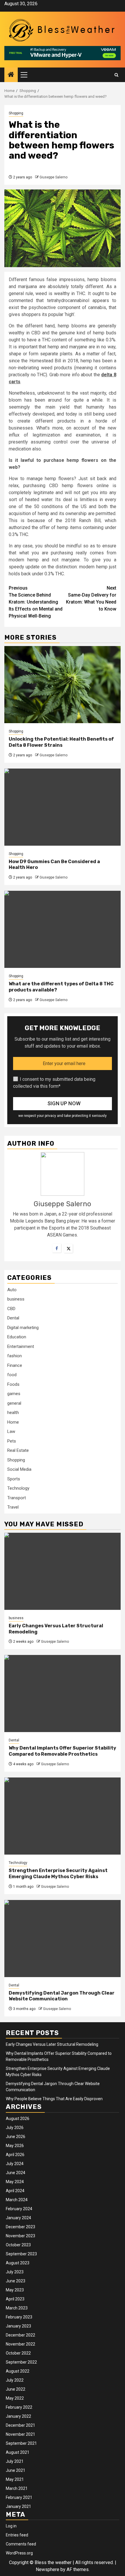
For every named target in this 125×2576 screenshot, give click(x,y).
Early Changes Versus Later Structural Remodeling (52, 2044)
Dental (13, 1318)
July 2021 (15, 2461)
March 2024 (17, 2200)
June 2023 (16, 2281)
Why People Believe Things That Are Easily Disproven (54, 2099)
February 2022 (19, 2407)
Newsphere (48, 2569)
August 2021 (18, 2452)
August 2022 (18, 2371)
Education (17, 1337)
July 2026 (15, 2128)
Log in (11, 2526)
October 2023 (18, 2245)
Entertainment (21, 1346)
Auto (12, 1290)
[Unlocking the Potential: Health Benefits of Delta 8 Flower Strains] (63, 685)
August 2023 (18, 2263)
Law (11, 1431)
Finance (15, 1365)
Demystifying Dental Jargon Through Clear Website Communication (62, 1996)
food (12, 1375)
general (14, 1403)
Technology (18, 1488)
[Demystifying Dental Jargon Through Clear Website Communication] (63, 1939)
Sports (14, 1479)
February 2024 (19, 2209)
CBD (11, 1309)
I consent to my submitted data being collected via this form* (54, 1083)
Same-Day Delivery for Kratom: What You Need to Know (91, 598)
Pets (12, 1441)
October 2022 (18, 2353)
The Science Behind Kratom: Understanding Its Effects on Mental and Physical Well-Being (36, 602)
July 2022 (15, 2380)
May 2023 (15, 2290)
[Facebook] (57, 1248)
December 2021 (20, 2425)
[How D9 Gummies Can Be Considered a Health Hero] (63, 807)
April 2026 (15, 2155)
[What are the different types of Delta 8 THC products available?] (63, 929)
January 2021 (18, 2506)
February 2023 (19, 2317)
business (16, 1299)
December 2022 (20, 2335)
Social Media (19, 1469)
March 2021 (17, 2488)
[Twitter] (68, 1248)
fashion (15, 1356)
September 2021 (21, 2443)
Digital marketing (23, 1328)
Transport (17, 1498)
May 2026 (15, 2146)
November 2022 (20, 2344)
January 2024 (18, 2218)
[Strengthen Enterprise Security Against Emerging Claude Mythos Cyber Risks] (63, 1816)
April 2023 (15, 2299)
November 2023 (20, 2236)
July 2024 (15, 2164)
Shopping (16, 113)
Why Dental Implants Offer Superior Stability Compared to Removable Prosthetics (63, 1751)
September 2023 (21, 2254)
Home (13, 1422)
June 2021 (16, 2470)
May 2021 (15, 2479)
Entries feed (17, 2535)
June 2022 (16, 2389)
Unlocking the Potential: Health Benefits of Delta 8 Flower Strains (61, 742)
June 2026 (16, 2137)
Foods (13, 1384)
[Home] (11, 75)
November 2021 (20, 2434)
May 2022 (15, 2398)
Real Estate (18, 1450)
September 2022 (21, 2362)
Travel (13, 1507)
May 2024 (15, 2182)
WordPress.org (19, 2553)
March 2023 (17, 2308)
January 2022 (18, 2416)
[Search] (116, 75)
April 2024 (15, 2191)
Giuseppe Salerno (53, 177)
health (13, 1413)
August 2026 (18, 2119)
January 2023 (18, 2326)
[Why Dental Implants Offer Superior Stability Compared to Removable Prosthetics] (63, 1694)
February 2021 (19, 2497)
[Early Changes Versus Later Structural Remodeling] (63, 1571)
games (14, 1394)
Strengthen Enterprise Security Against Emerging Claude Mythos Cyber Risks (58, 1874)
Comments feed (21, 2544)
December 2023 (20, 2227)
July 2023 (15, 2272)
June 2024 (16, 2173)
